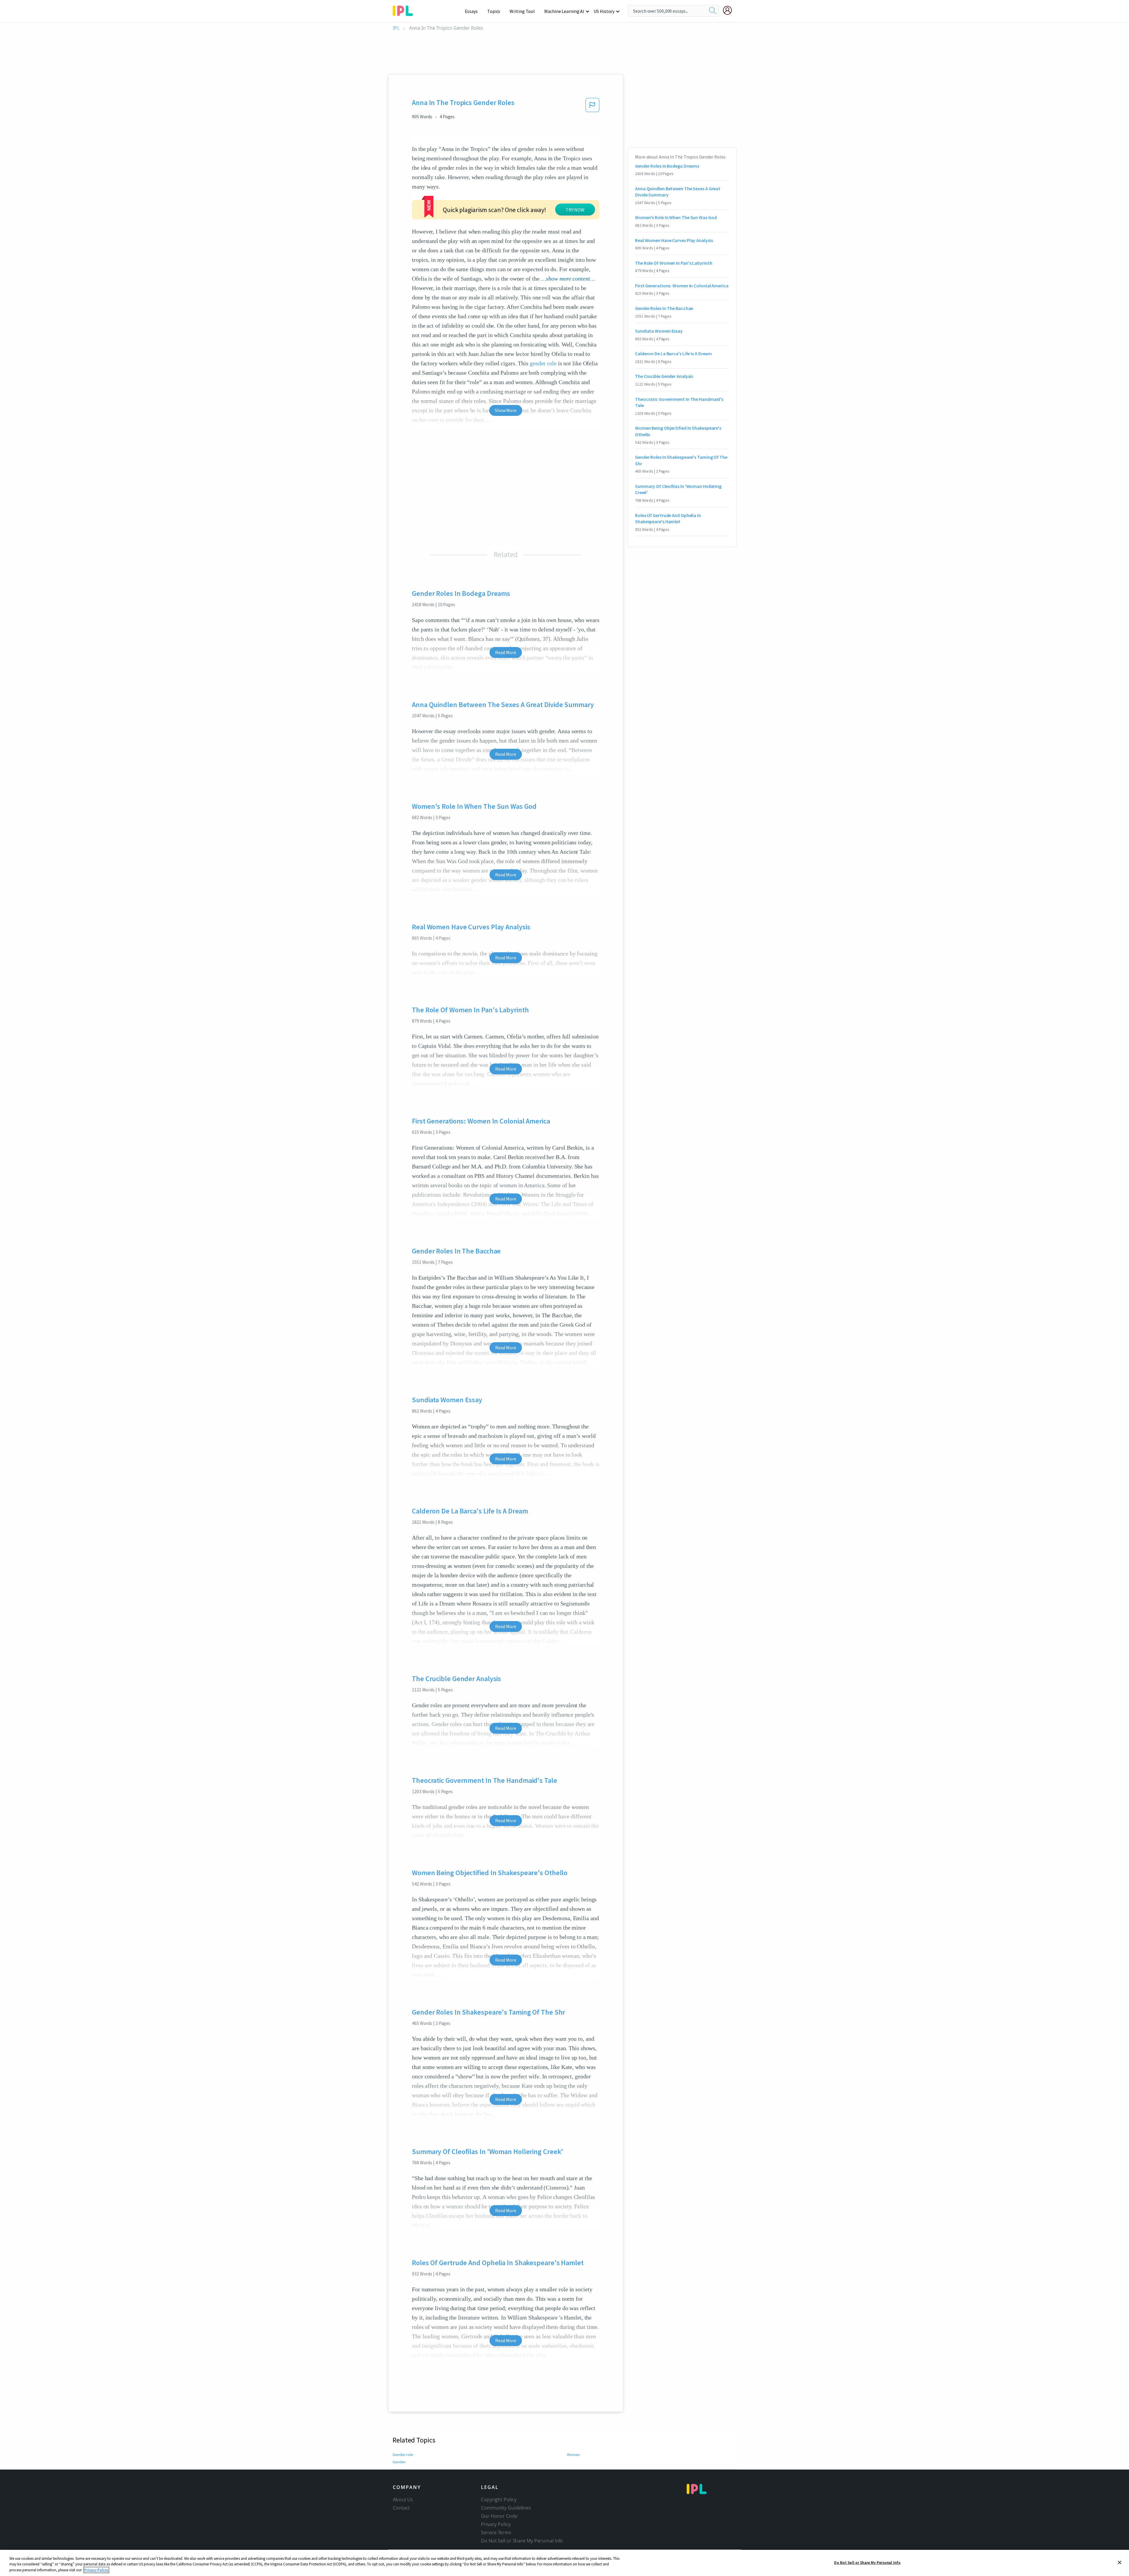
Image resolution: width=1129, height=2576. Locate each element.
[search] (713, 11)
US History (604, 11)
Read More (506, 652)
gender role (543, 363)
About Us (403, 2500)
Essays (471, 11)
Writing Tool (522, 11)
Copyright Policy (499, 2500)
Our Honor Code (499, 2516)
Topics (494, 11)
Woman (573, 2455)
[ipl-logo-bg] (405, 10)
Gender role (403, 2455)
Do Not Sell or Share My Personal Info (867, 2562)
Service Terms (496, 2532)
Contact (401, 2508)
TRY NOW (575, 210)
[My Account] (730, 10)
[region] (564, 2563)
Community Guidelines (506, 2508)
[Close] (1120, 2562)
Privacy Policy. (96, 2570)
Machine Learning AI (564, 11)
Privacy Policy (496, 2524)
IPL (396, 28)
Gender (399, 2462)
